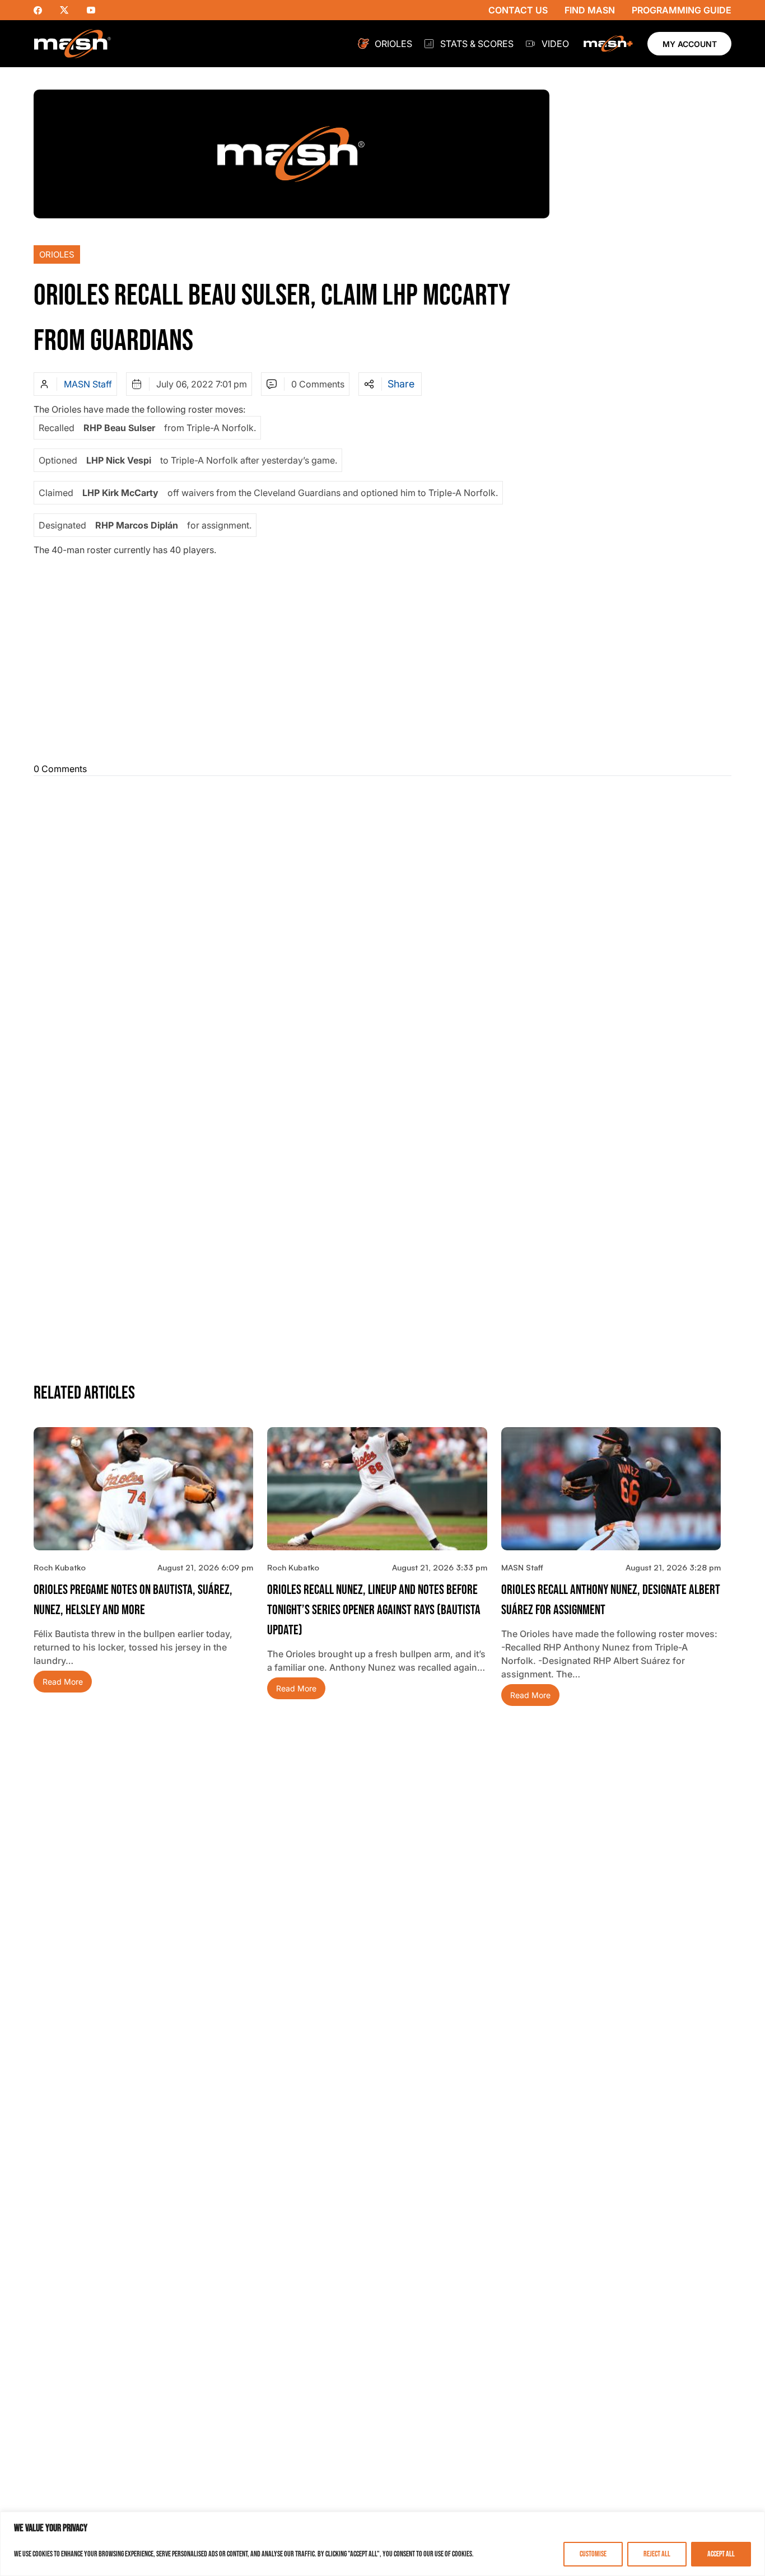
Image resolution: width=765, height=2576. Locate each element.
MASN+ (608, 44)
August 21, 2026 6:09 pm (205, 1567)
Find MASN (590, 10)
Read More (63, 1682)
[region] (382, 2544)
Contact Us (518, 10)
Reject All (657, 2554)
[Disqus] (382, 925)
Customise (593, 2554)
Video (555, 44)
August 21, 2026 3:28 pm (673, 1567)
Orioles (393, 44)
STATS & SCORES (477, 44)
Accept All (721, 2554)
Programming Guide (682, 10)
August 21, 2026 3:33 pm (440, 1567)
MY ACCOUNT (690, 44)
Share (401, 384)
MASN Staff (88, 384)
